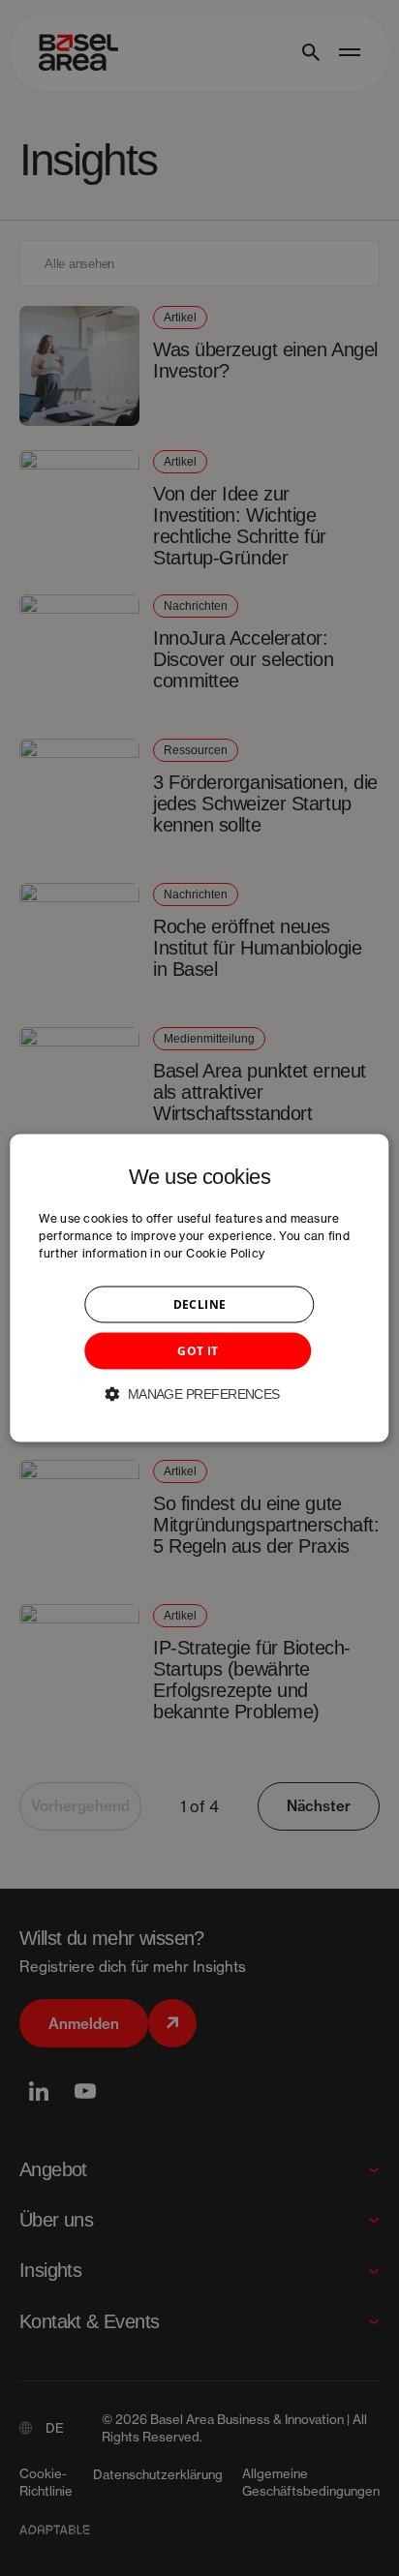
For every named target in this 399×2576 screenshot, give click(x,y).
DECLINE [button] (200, 1304)
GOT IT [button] (198, 1351)
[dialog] (199, 1288)
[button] (199, 1394)
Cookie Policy (225, 1253)
